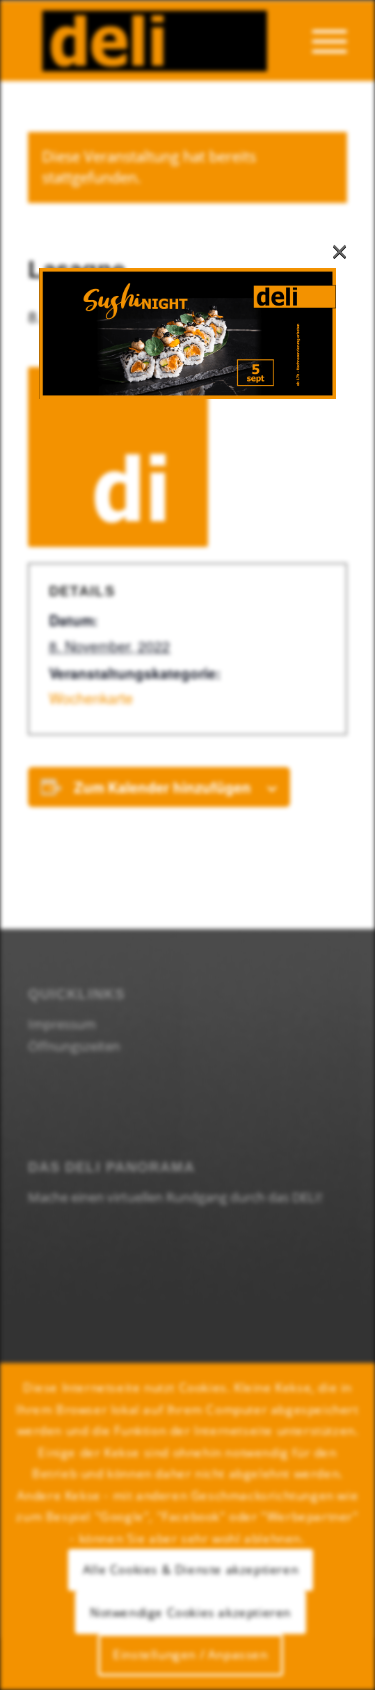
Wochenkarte (91, 698)
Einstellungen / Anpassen (190, 1654)
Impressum (62, 1024)
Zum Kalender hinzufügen (162, 787)
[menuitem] (319, 41)
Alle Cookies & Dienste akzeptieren (190, 1569)
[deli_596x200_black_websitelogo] (155, 41)
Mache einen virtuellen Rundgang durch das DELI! (175, 1197)
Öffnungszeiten (74, 1046)
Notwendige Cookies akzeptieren (190, 1612)
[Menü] (319, 41)
